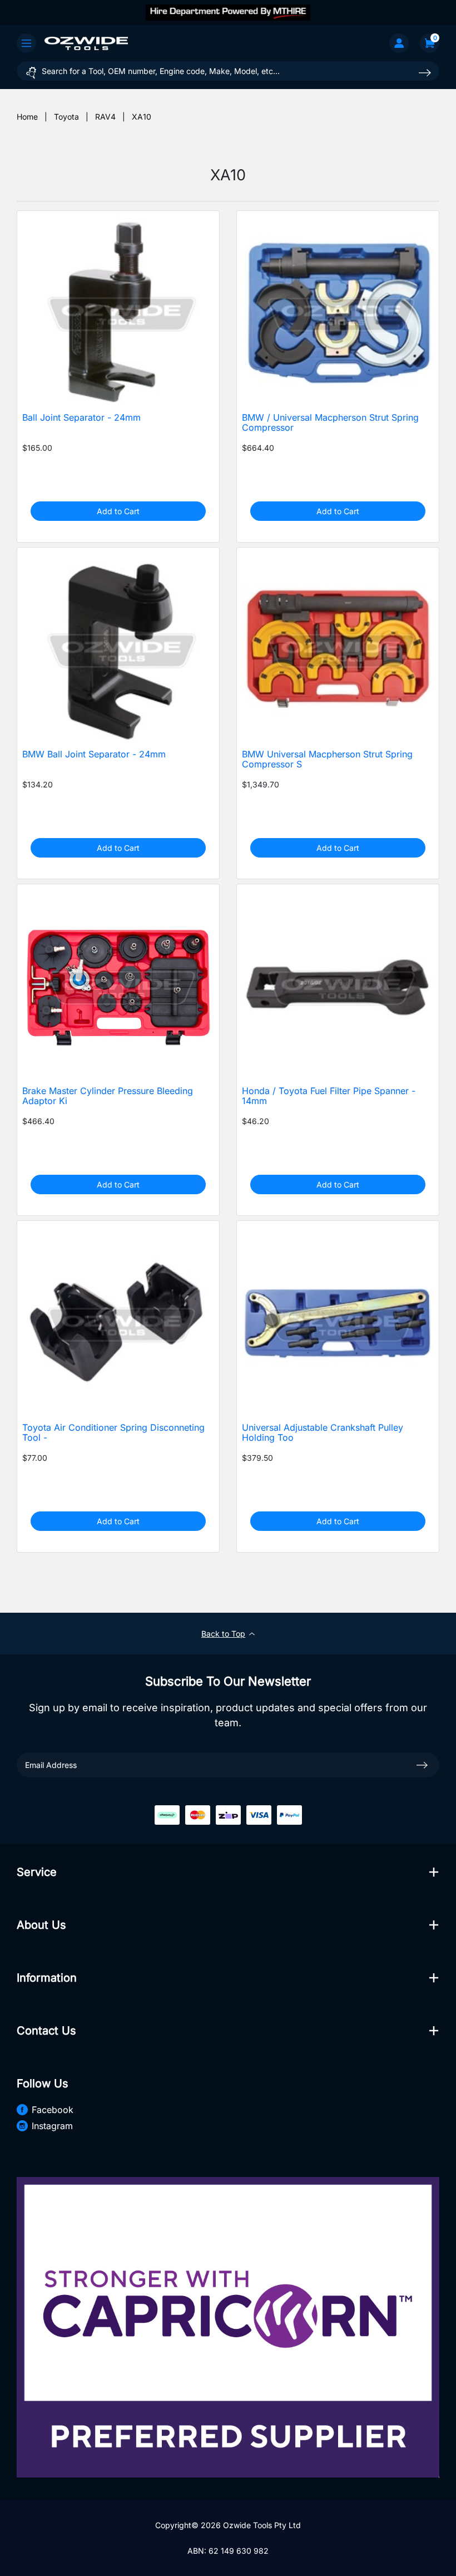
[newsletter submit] (422, 1765)
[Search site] (425, 73)
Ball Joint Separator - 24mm (81, 418)
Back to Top (223, 1634)
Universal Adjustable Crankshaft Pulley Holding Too (323, 1433)
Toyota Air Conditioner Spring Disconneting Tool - (113, 1433)
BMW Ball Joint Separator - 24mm (94, 754)
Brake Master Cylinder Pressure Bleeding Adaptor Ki (108, 1096)
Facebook (53, 2110)
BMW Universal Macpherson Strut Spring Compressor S (327, 760)
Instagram (52, 2126)
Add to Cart (118, 511)
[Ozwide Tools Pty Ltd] (86, 43)
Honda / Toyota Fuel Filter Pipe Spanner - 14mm (329, 1096)
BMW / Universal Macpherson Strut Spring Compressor (330, 423)
